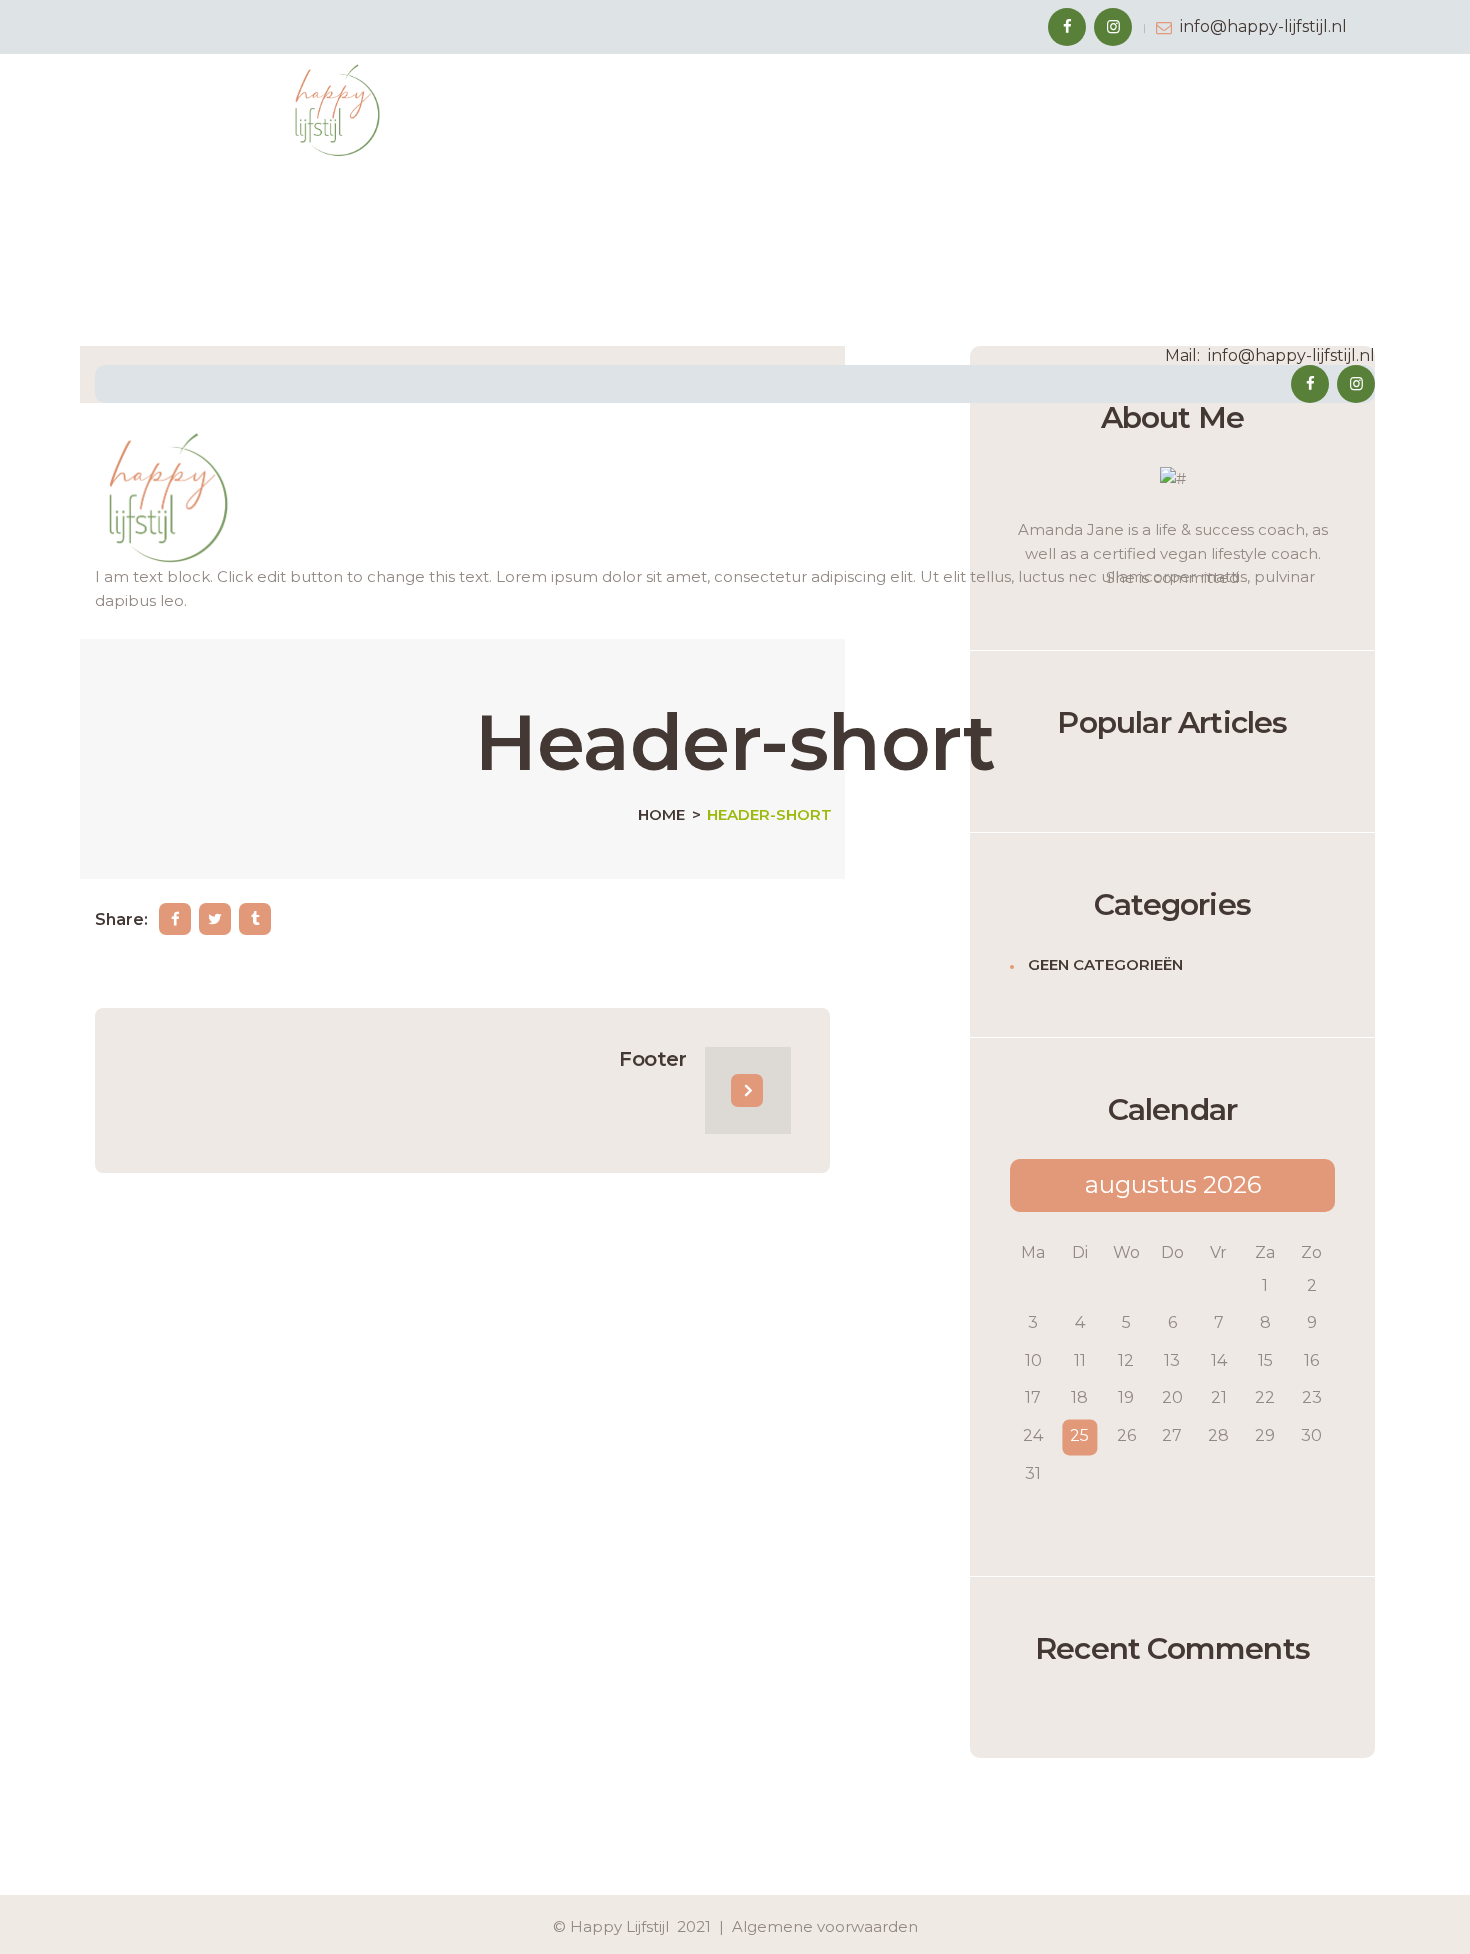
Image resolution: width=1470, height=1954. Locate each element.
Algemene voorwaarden (825, 1926)
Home (661, 815)
